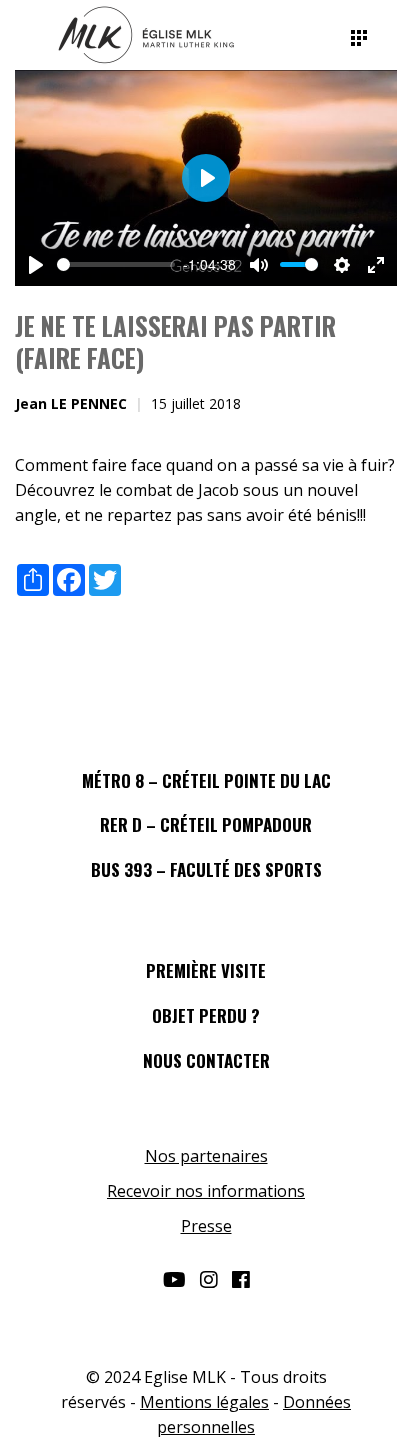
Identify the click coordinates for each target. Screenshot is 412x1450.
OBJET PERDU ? (206, 1015)
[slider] (116, 264)
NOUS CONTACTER (206, 1060)
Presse (206, 1226)
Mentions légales (204, 1402)
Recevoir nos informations (206, 1191)
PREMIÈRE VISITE (206, 970)
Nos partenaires (206, 1156)
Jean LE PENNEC (71, 403)
